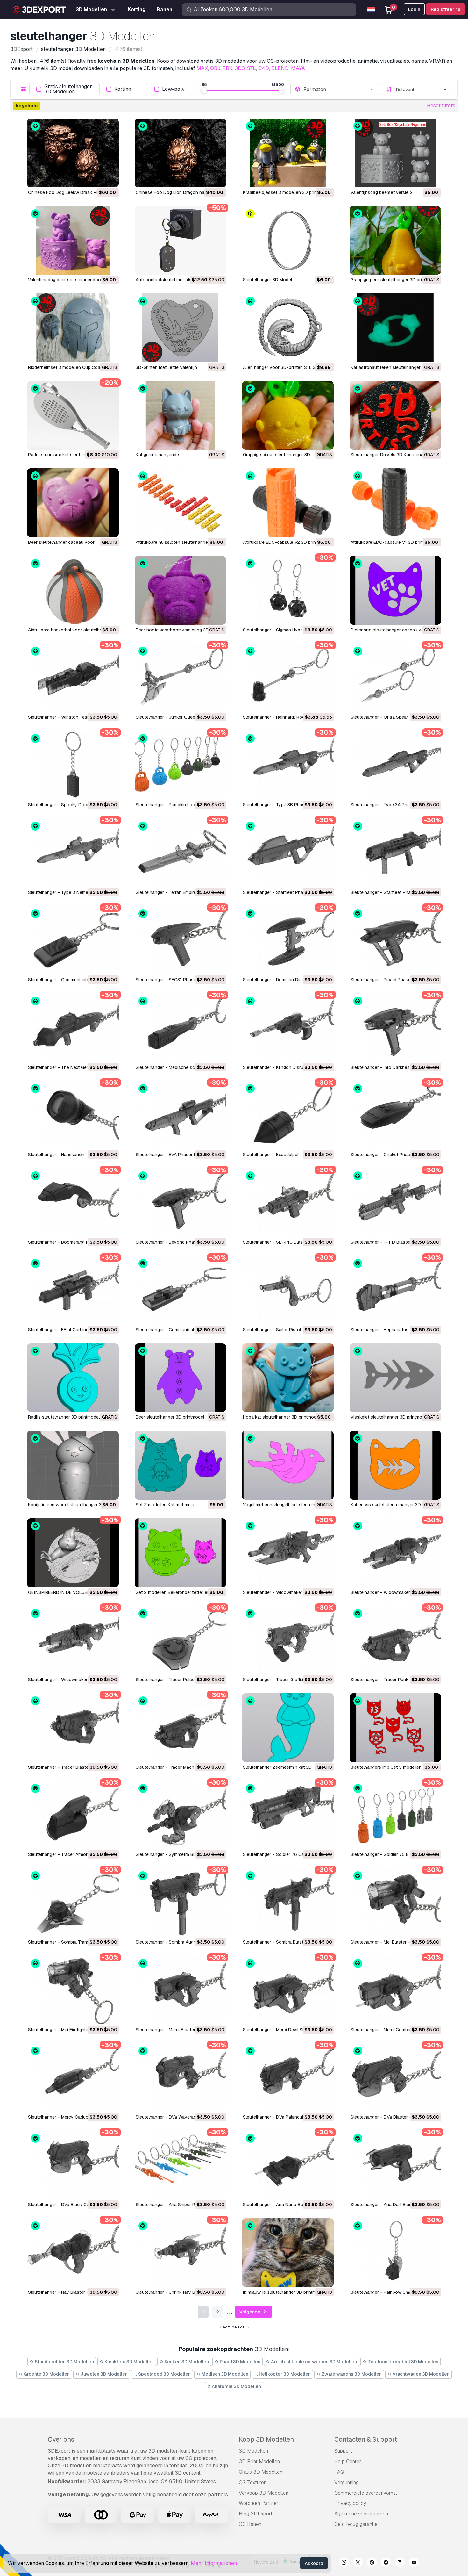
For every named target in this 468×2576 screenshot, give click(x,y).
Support (343, 2451)
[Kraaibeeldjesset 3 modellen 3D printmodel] (288, 153)
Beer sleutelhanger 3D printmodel (170, 1417)
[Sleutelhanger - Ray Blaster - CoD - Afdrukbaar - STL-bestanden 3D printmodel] (73, 2253)
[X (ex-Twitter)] (358, 2563)
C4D (264, 68)
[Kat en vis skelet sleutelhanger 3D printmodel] (395, 1465)
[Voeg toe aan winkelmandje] (96, 178)
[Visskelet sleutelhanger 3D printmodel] (395, 1378)
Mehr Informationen (214, 2563)
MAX (202, 68)
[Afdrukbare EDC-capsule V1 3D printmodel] (395, 503)
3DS (240, 68)
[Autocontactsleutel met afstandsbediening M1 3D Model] (181, 241)
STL (252, 68)
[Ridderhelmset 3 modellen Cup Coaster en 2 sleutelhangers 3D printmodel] (73, 328)
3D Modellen (253, 2451)
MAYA (298, 68)
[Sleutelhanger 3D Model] (288, 241)
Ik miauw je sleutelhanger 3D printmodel (284, 2292)
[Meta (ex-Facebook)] (386, 2563)
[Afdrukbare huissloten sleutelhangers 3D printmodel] (181, 503)
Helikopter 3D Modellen (284, 2374)
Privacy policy (350, 2503)
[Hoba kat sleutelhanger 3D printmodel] (288, 1378)
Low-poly (173, 89)
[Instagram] (344, 2563)
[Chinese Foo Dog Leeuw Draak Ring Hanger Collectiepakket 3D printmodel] (73, 153)
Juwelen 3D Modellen (104, 2374)
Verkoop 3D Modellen (264, 2493)
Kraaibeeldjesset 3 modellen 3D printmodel (287, 192)
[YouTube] (414, 2563)
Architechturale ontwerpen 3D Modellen (313, 2362)
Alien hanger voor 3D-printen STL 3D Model (288, 367)
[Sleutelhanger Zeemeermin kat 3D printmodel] (288, 1728)
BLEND (280, 68)
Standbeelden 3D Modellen (64, 2362)
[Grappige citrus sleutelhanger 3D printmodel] (288, 415)
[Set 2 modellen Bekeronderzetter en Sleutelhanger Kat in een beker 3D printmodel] (181, 1553)
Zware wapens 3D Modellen (351, 2374)
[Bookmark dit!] (110, 178)
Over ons (61, 2439)
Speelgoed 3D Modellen (164, 2374)
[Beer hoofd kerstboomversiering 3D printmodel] (181, 590)
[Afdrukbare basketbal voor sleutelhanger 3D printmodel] (73, 590)
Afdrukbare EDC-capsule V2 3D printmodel (286, 542)
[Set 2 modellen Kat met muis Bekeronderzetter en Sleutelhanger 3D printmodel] (181, 1465)
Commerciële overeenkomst (366, 2493)
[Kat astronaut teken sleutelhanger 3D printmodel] (395, 328)
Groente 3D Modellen (46, 2374)
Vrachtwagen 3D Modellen (421, 2374)
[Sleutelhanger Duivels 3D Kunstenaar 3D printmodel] (395, 415)
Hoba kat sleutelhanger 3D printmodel (281, 1417)
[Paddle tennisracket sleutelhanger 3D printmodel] (73, 415)
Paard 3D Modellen (240, 2362)
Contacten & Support (366, 2439)
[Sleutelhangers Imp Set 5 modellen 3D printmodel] (395, 1728)
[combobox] (339, 89)
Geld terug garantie (356, 2524)
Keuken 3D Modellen (186, 2362)
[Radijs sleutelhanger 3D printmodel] (73, 1378)
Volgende (250, 2312)
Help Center (348, 2461)
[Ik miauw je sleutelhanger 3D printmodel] (288, 2253)
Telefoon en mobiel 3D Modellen (403, 2362)
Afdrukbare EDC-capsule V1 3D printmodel (394, 542)
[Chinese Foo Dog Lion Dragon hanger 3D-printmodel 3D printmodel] (181, 153)
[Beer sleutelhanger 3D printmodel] (181, 1378)
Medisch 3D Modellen (224, 2374)
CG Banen (250, 2524)
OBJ (215, 68)
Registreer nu (446, 9)
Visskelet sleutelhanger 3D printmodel (389, 1417)
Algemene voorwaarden (361, 2514)
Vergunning (347, 2482)
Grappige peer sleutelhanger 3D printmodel (394, 280)
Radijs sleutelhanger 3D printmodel (64, 1417)
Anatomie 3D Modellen (236, 2386)
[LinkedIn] (400, 2563)
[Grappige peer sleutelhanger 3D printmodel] (395, 241)
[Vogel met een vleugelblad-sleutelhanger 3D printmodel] (288, 1465)
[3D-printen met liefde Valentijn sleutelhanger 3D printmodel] (181, 328)
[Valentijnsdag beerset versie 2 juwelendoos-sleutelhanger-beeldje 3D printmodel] (395, 153)
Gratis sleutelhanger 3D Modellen (68, 89)
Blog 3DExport (256, 2514)
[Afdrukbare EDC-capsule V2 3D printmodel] (288, 503)
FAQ (339, 2472)
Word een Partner (259, 2503)
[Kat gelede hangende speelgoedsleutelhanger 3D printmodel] (181, 415)
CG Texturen (253, 2482)
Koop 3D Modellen (266, 2439)
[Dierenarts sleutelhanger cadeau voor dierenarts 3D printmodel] (395, 590)
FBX (227, 68)
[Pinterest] (372, 2563)
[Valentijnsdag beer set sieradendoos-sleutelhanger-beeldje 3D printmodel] (73, 241)
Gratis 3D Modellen (261, 2472)
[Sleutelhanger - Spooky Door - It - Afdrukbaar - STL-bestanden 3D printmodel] (73, 765)
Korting (123, 89)
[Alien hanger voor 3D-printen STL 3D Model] (288, 328)
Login (414, 9)
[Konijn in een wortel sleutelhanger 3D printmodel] (73, 1465)
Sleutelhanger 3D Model (267, 280)
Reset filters (441, 106)
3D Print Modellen (259, 2461)
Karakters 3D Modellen (129, 2362)
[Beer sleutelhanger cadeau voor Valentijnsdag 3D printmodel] (73, 503)
